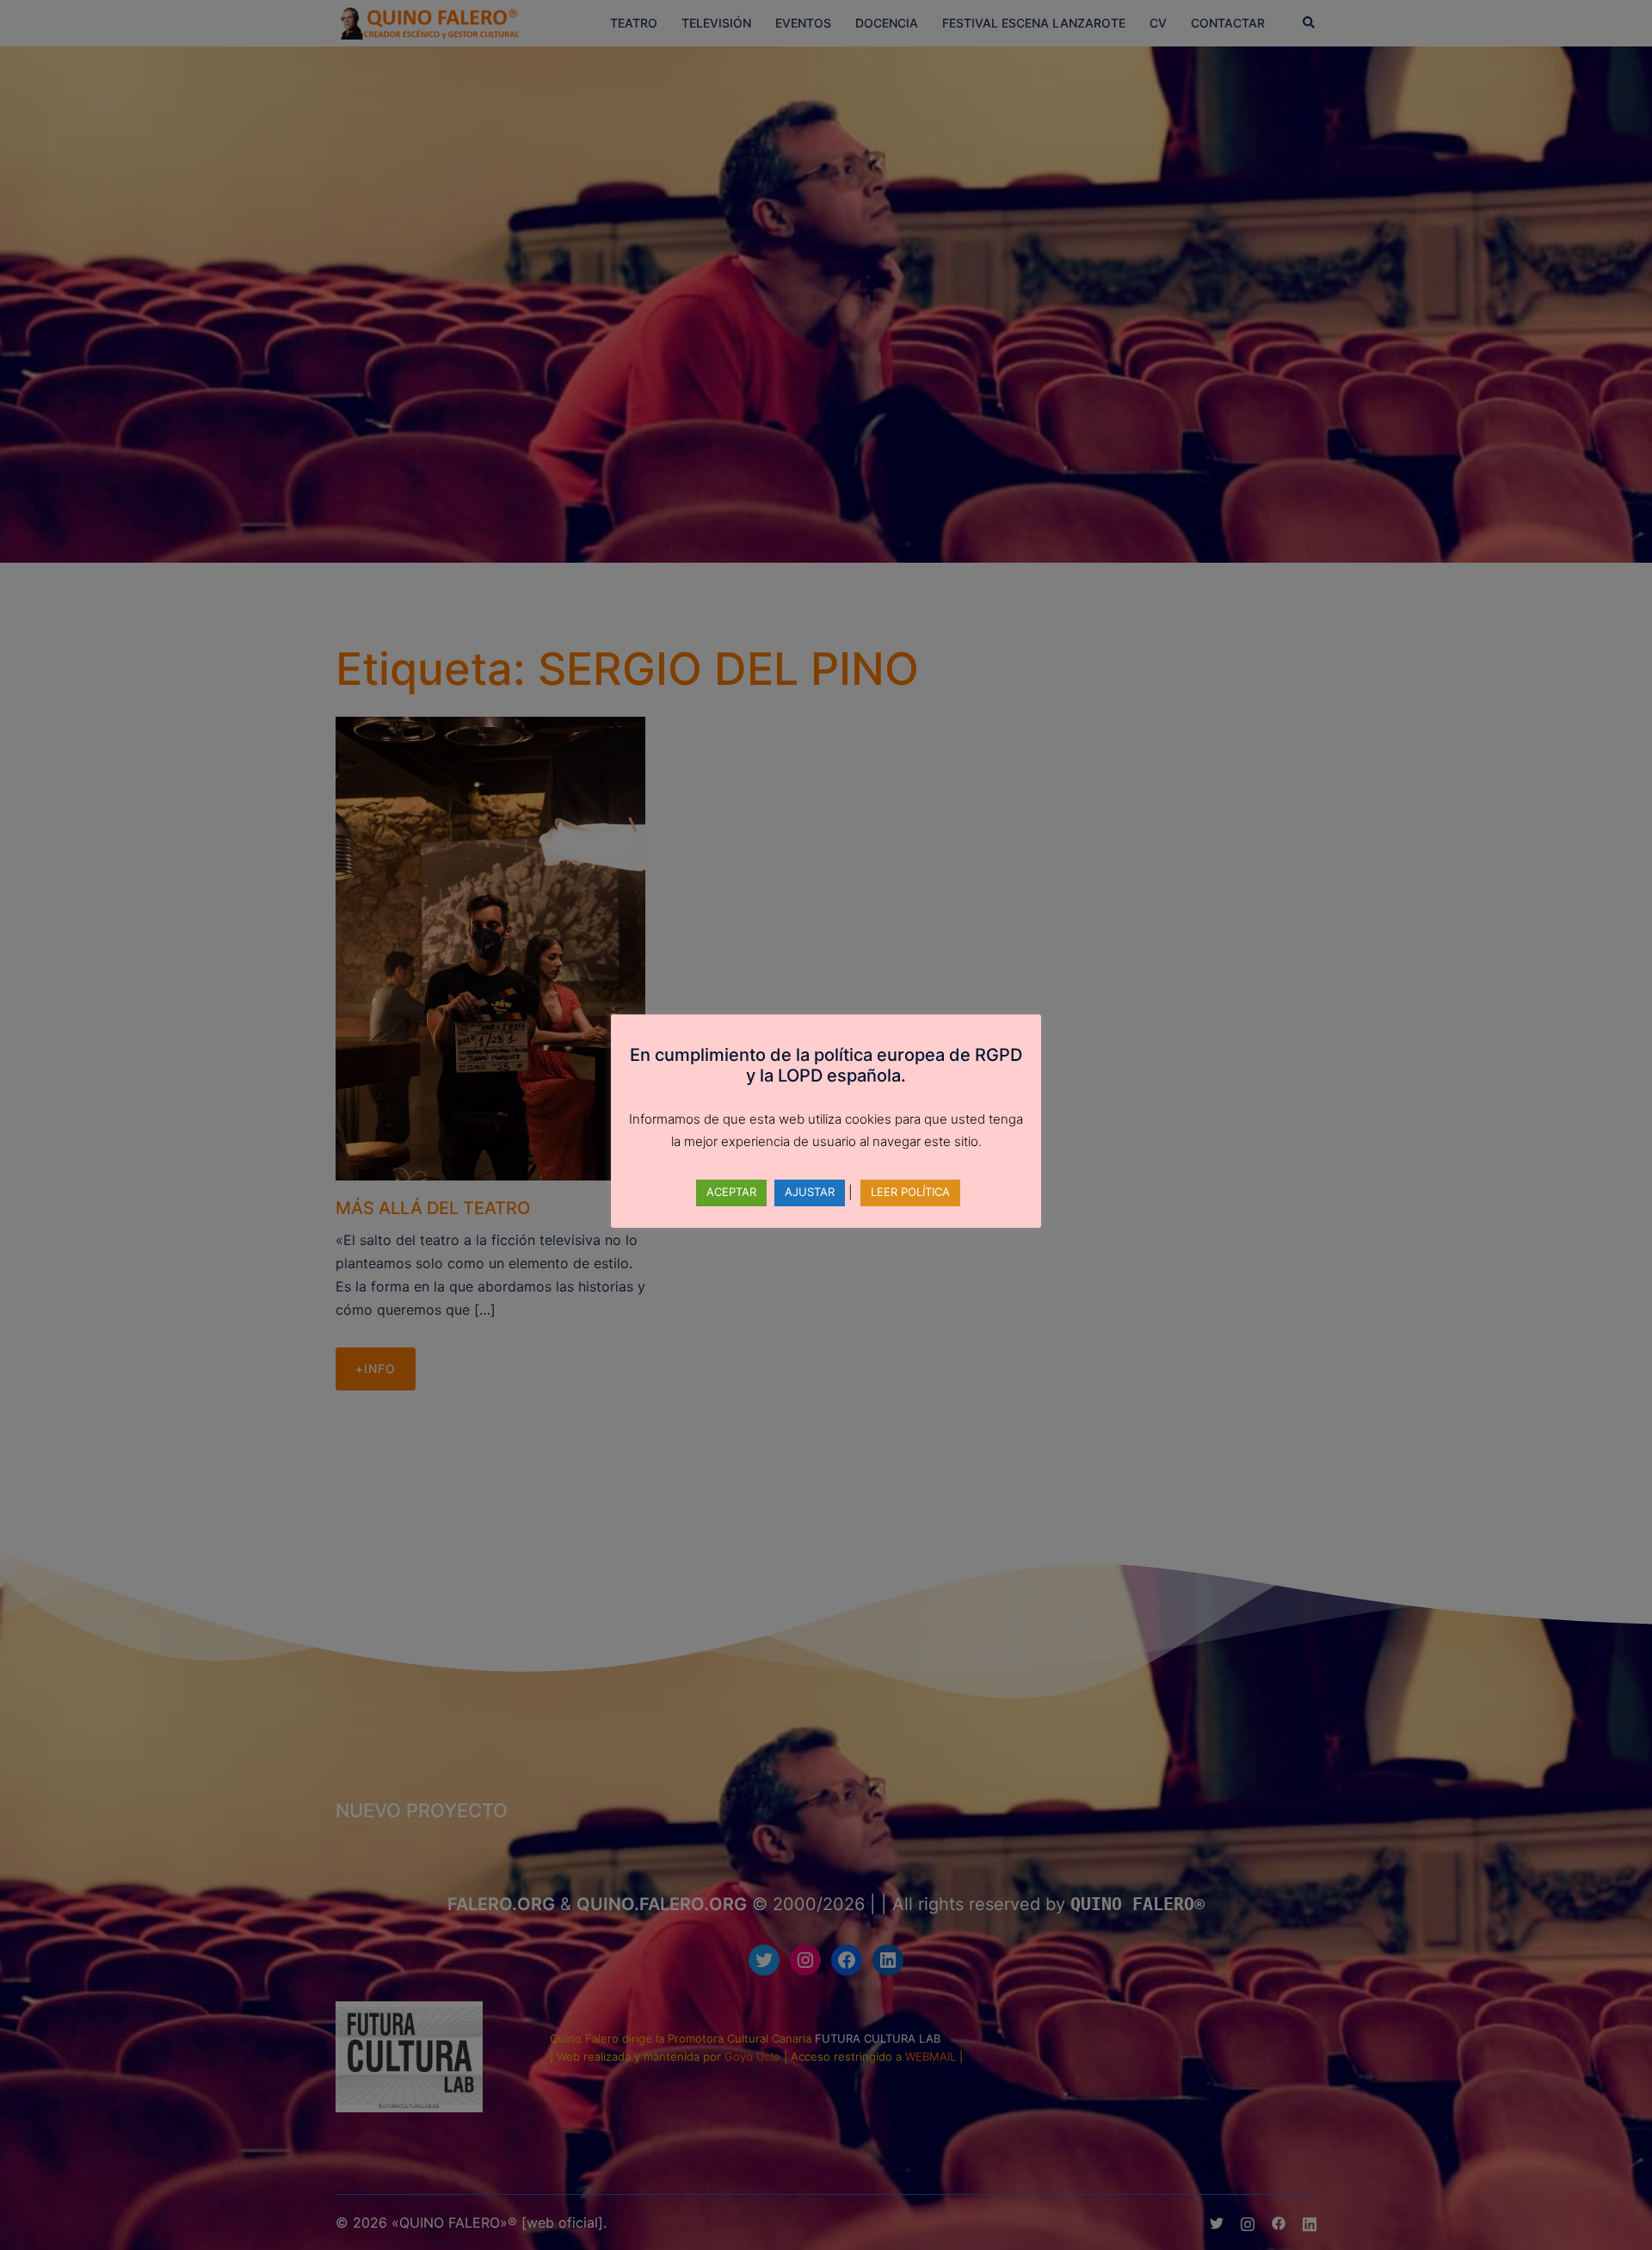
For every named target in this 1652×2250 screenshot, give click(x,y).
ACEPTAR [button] (731, 1192)
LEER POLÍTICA (910, 1192)
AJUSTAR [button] (810, 1192)
